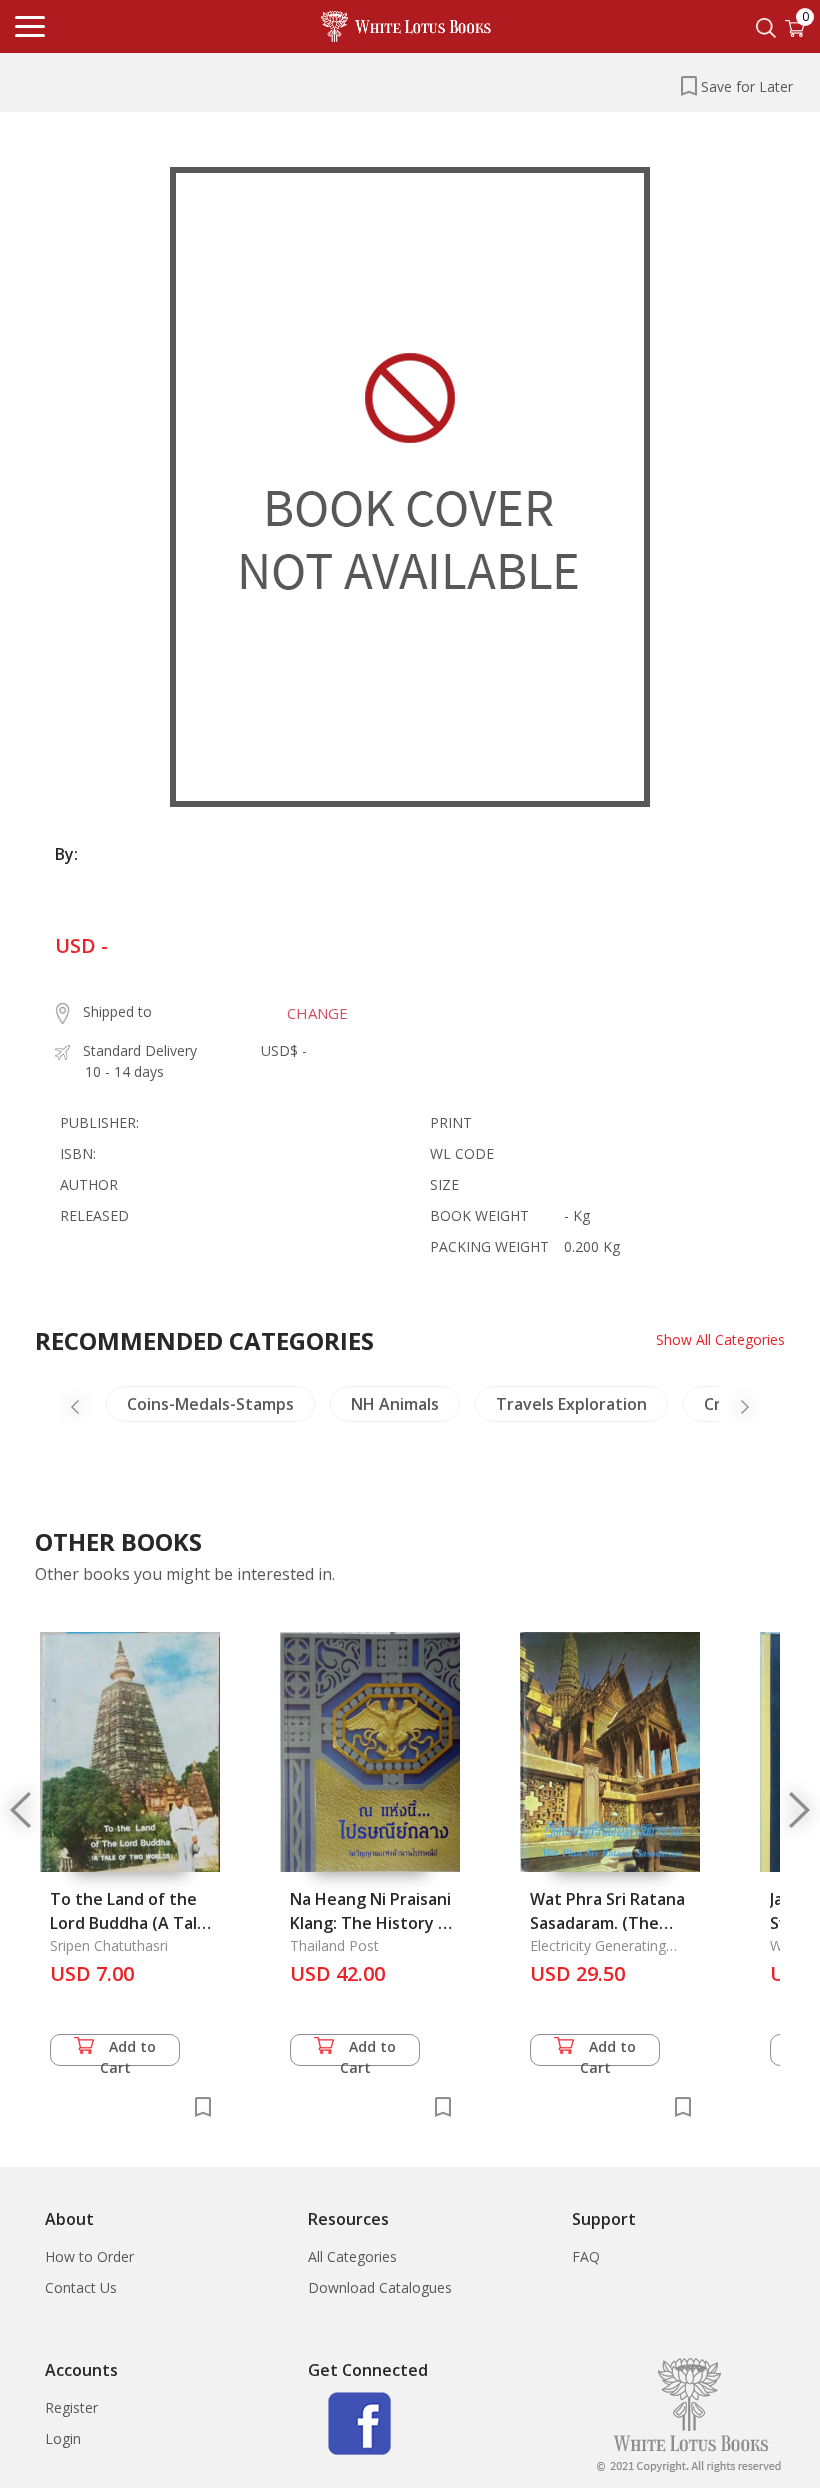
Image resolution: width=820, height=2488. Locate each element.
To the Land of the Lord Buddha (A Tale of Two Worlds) (128, 1923)
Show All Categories (720, 1339)
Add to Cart (128, 2051)
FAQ (586, 2256)
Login (63, 2438)
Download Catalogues (380, 2287)
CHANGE (317, 1013)
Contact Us (81, 2287)
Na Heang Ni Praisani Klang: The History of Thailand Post (372, 1923)
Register (71, 2407)
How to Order (89, 2256)
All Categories (352, 2256)
